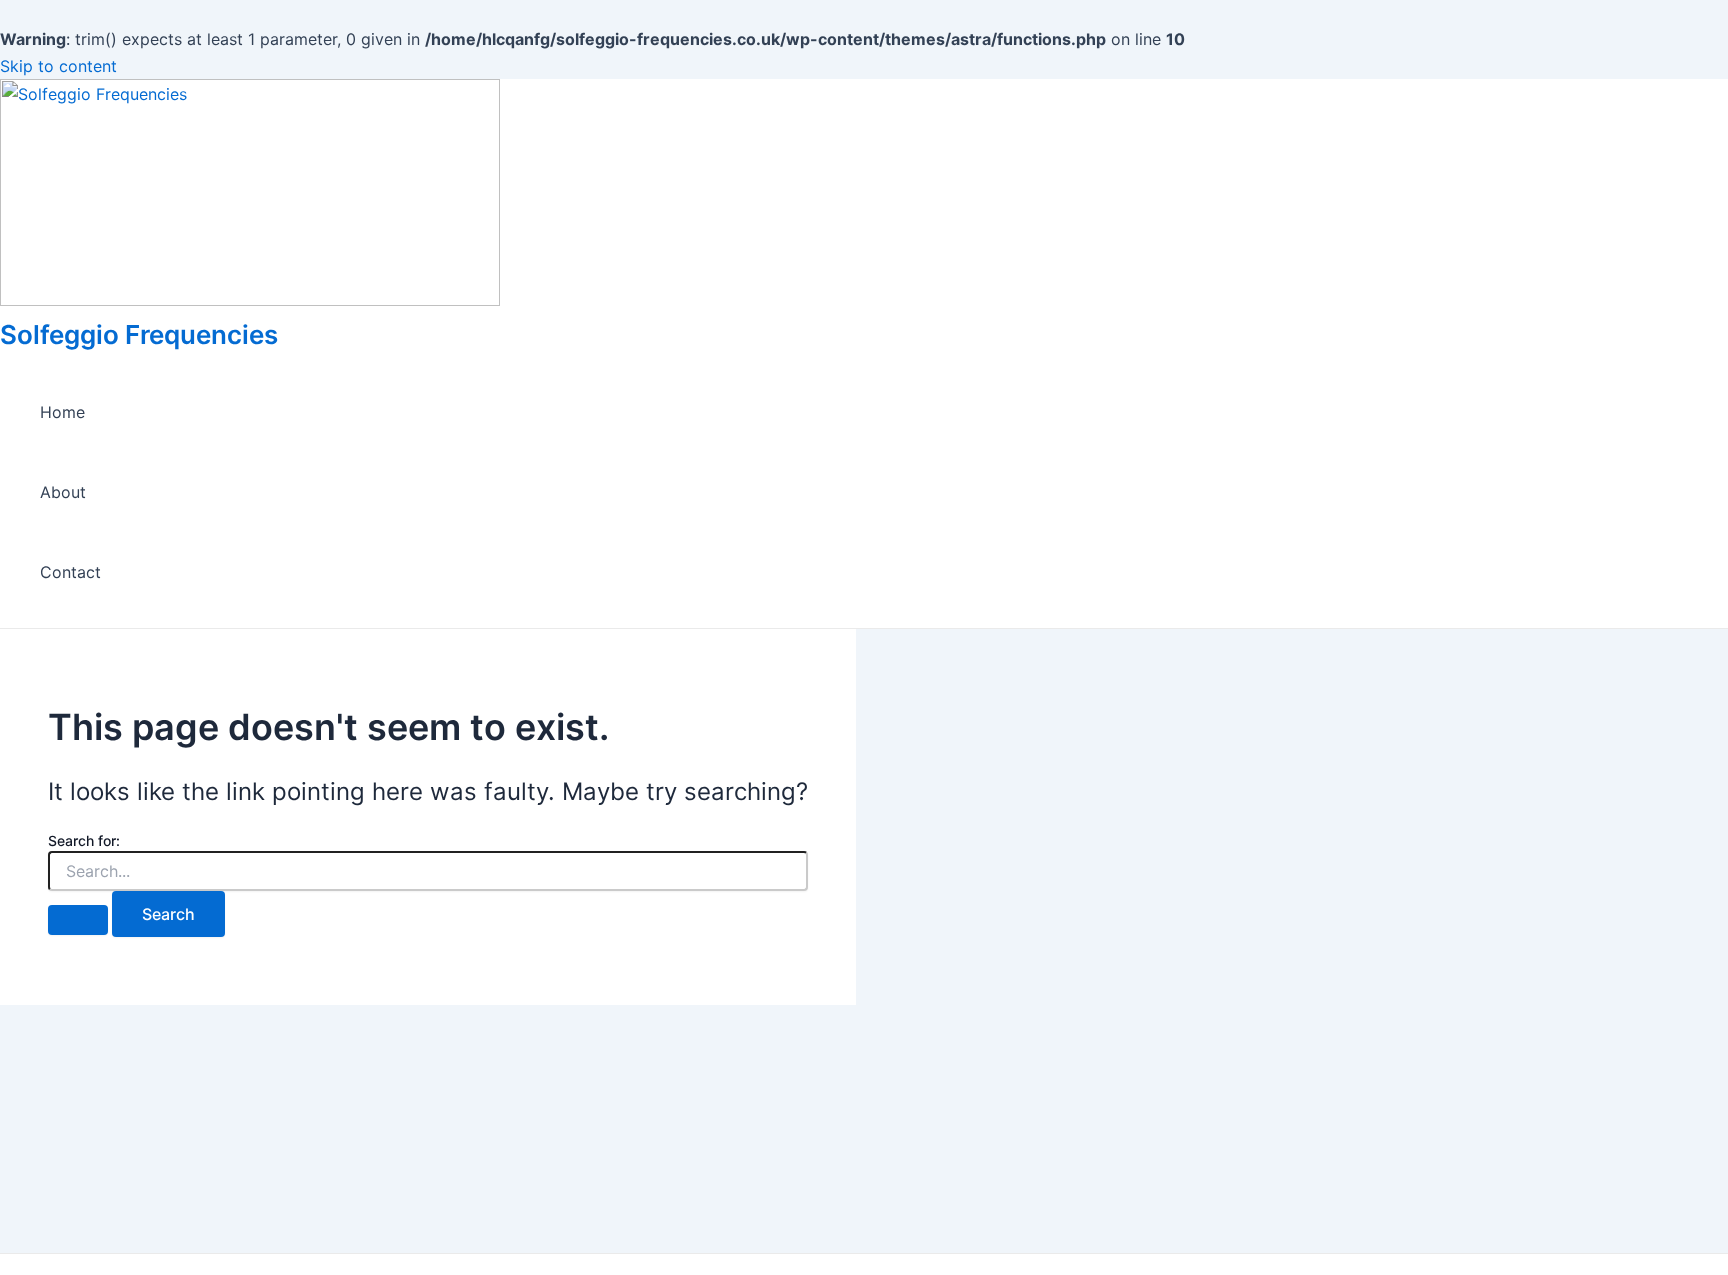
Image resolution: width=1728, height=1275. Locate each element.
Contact (70, 572)
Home (62, 412)
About (63, 492)
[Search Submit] (78, 920)
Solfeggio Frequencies (139, 334)
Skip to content (58, 66)
